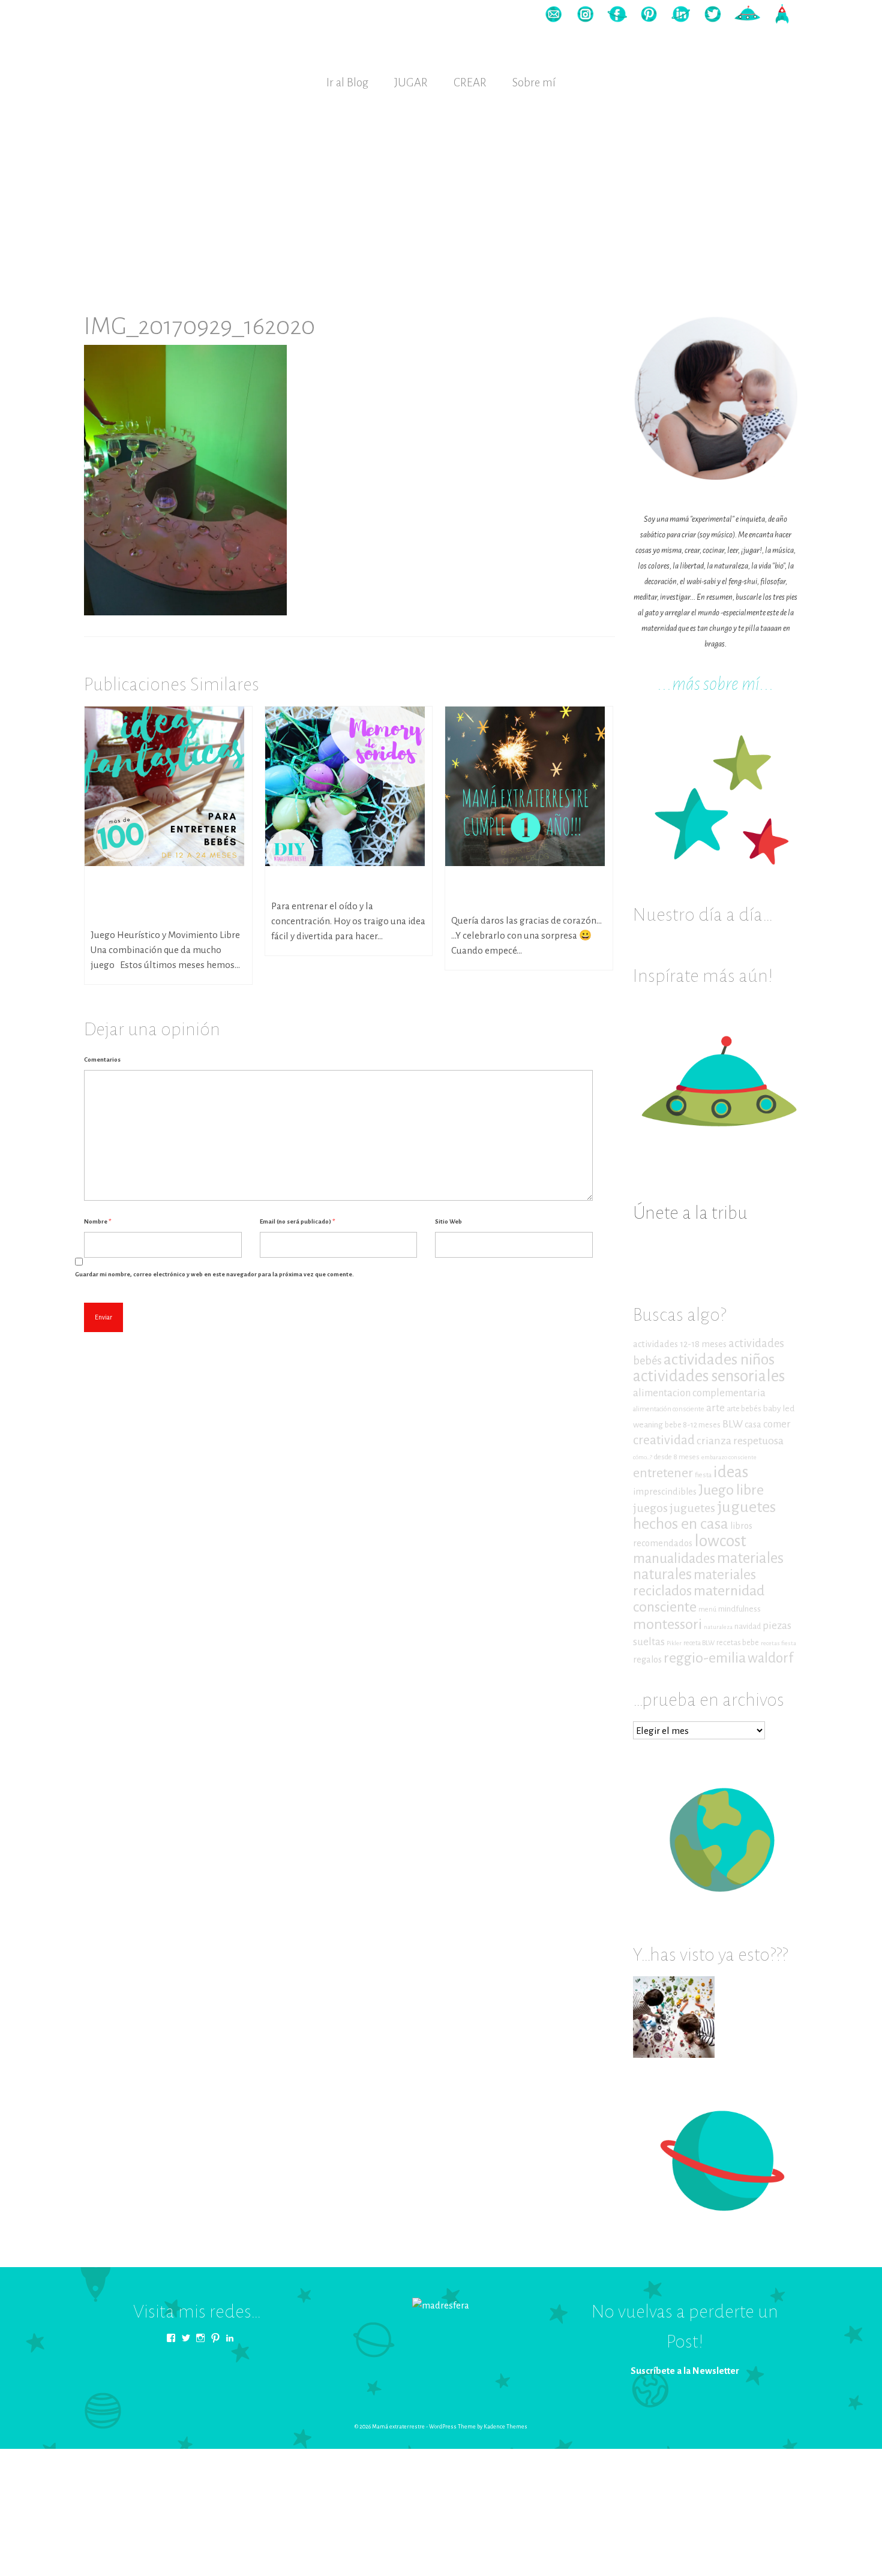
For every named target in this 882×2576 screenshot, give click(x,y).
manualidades (674, 1558)
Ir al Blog (347, 82)
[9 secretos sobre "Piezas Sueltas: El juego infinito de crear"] (674, 2017)
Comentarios (102, 1059)
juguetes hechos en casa (704, 1515)
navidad (748, 1627)
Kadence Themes (505, 2427)
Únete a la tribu (690, 1213)
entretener (663, 1473)
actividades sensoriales (709, 1376)
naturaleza (718, 1627)
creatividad (664, 1440)
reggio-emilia (705, 1658)
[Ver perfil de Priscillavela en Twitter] (186, 2338)
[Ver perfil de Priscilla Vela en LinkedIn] (230, 2338)
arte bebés (744, 1409)
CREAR (470, 82)
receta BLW (699, 1643)
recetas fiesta (778, 1643)
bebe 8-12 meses (693, 1425)
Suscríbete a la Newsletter (685, 2371)
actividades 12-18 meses (680, 1344)
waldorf (770, 1658)
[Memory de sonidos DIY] (345, 785)
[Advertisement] (441, 190)
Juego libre (731, 1490)
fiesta (703, 1475)
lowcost (720, 1541)
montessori (667, 1624)
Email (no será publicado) (297, 1221)
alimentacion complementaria (699, 1393)
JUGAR (411, 82)
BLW (733, 1424)
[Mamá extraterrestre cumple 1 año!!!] (525, 785)
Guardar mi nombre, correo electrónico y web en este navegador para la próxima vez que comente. (214, 1274)
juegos (650, 1508)
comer (777, 1424)
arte (715, 1408)
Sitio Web (448, 1221)
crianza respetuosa (740, 1441)
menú (707, 1609)
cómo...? (643, 1457)
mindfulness (739, 1609)
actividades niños (719, 1359)
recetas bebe (738, 1643)
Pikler (674, 1643)
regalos (647, 1660)
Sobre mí (534, 82)
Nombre (97, 1221)
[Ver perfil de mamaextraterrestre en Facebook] (171, 2338)
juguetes (692, 1508)
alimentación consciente (669, 1409)
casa (753, 1424)
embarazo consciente (729, 1457)
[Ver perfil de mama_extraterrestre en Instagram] (200, 2338)
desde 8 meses (677, 1457)
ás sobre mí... (730, 684)
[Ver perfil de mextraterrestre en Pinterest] (215, 2338)
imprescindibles (665, 1492)
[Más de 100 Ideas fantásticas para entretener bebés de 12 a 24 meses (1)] (164, 785)
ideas (731, 1472)
